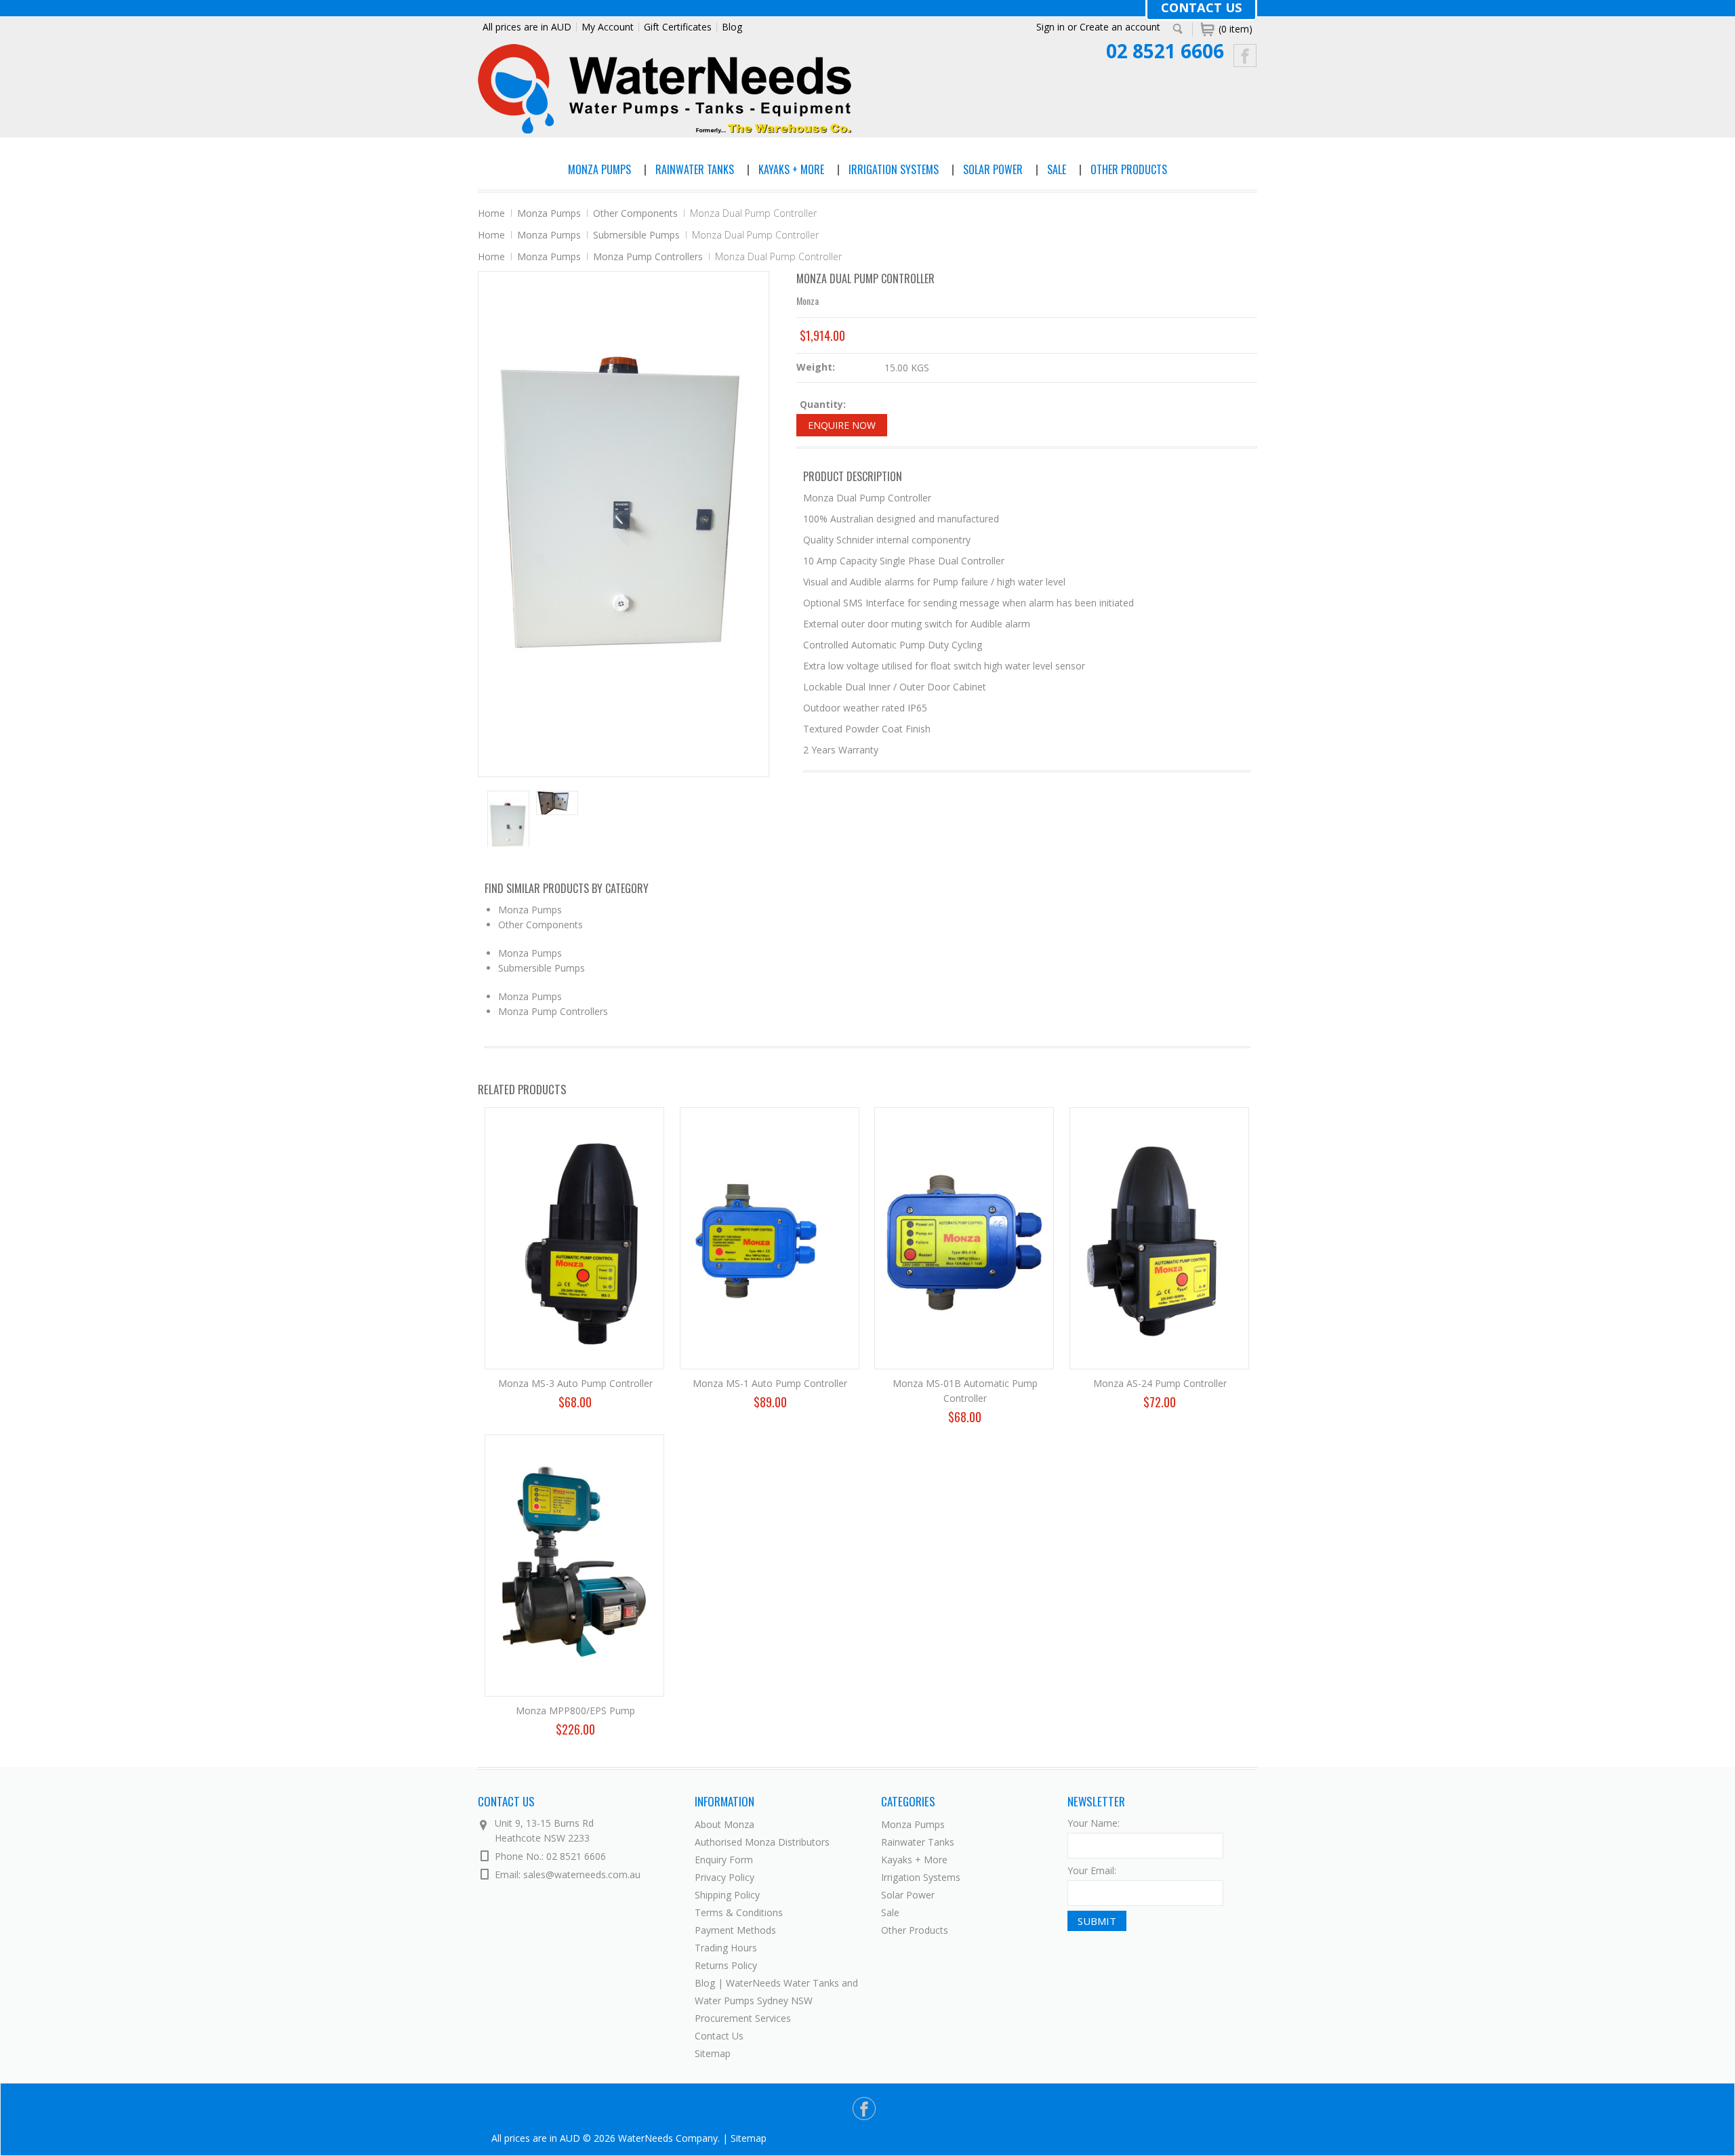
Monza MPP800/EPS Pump (575, 1711)
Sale (1057, 169)
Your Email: (1092, 1870)
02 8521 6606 (1165, 51)
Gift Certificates (678, 27)
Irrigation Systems (894, 169)
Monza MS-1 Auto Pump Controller (770, 1383)
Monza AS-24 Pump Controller (1160, 1383)
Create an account (1120, 27)
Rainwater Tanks (695, 169)
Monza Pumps (599, 169)
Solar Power (993, 169)
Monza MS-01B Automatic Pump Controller (965, 1391)
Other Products (1129, 169)
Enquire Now (842, 425)
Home (491, 213)
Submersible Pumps (636, 235)
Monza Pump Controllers (648, 256)
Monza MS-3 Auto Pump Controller (575, 1383)
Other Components (635, 213)
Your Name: (1094, 1823)
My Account (608, 27)
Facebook (1245, 56)
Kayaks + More (791, 169)
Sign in (1050, 27)
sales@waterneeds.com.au (582, 1874)
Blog (732, 27)
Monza (808, 300)
